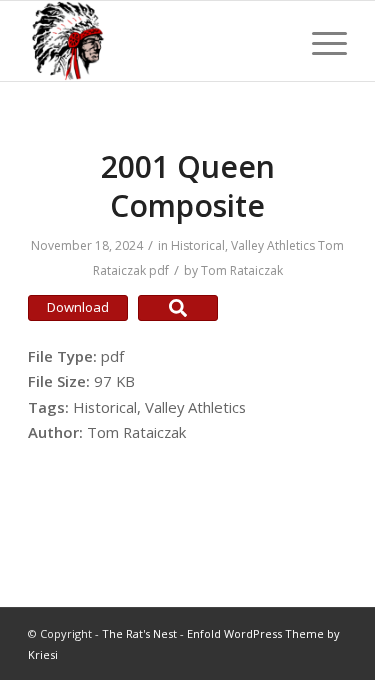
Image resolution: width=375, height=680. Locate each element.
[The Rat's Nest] (155, 41)
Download (78, 307)
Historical (198, 245)
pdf (159, 270)
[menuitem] (319, 41)
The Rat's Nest (139, 633)
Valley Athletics (273, 245)
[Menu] (319, 41)
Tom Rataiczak (242, 270)
